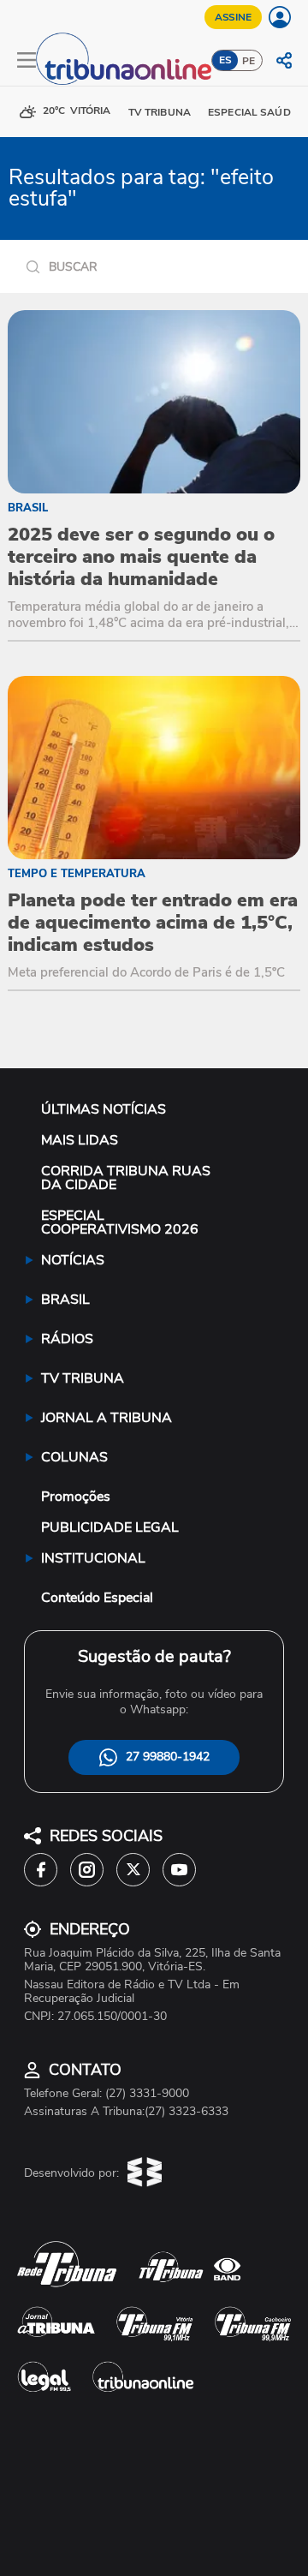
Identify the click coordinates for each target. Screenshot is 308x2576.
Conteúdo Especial (97, 1598)
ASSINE (233, 17)
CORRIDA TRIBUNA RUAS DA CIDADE (126, 1178)
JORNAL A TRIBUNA (107, 1418)
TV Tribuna (160, 112)
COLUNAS (74, 1457)
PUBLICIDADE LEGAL (110, 1527)
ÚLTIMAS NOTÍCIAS (104, 1109)
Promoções (76, 1497)
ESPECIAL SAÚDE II (256, 112)
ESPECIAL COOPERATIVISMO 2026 (120, 1222)
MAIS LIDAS (80, 1140)
